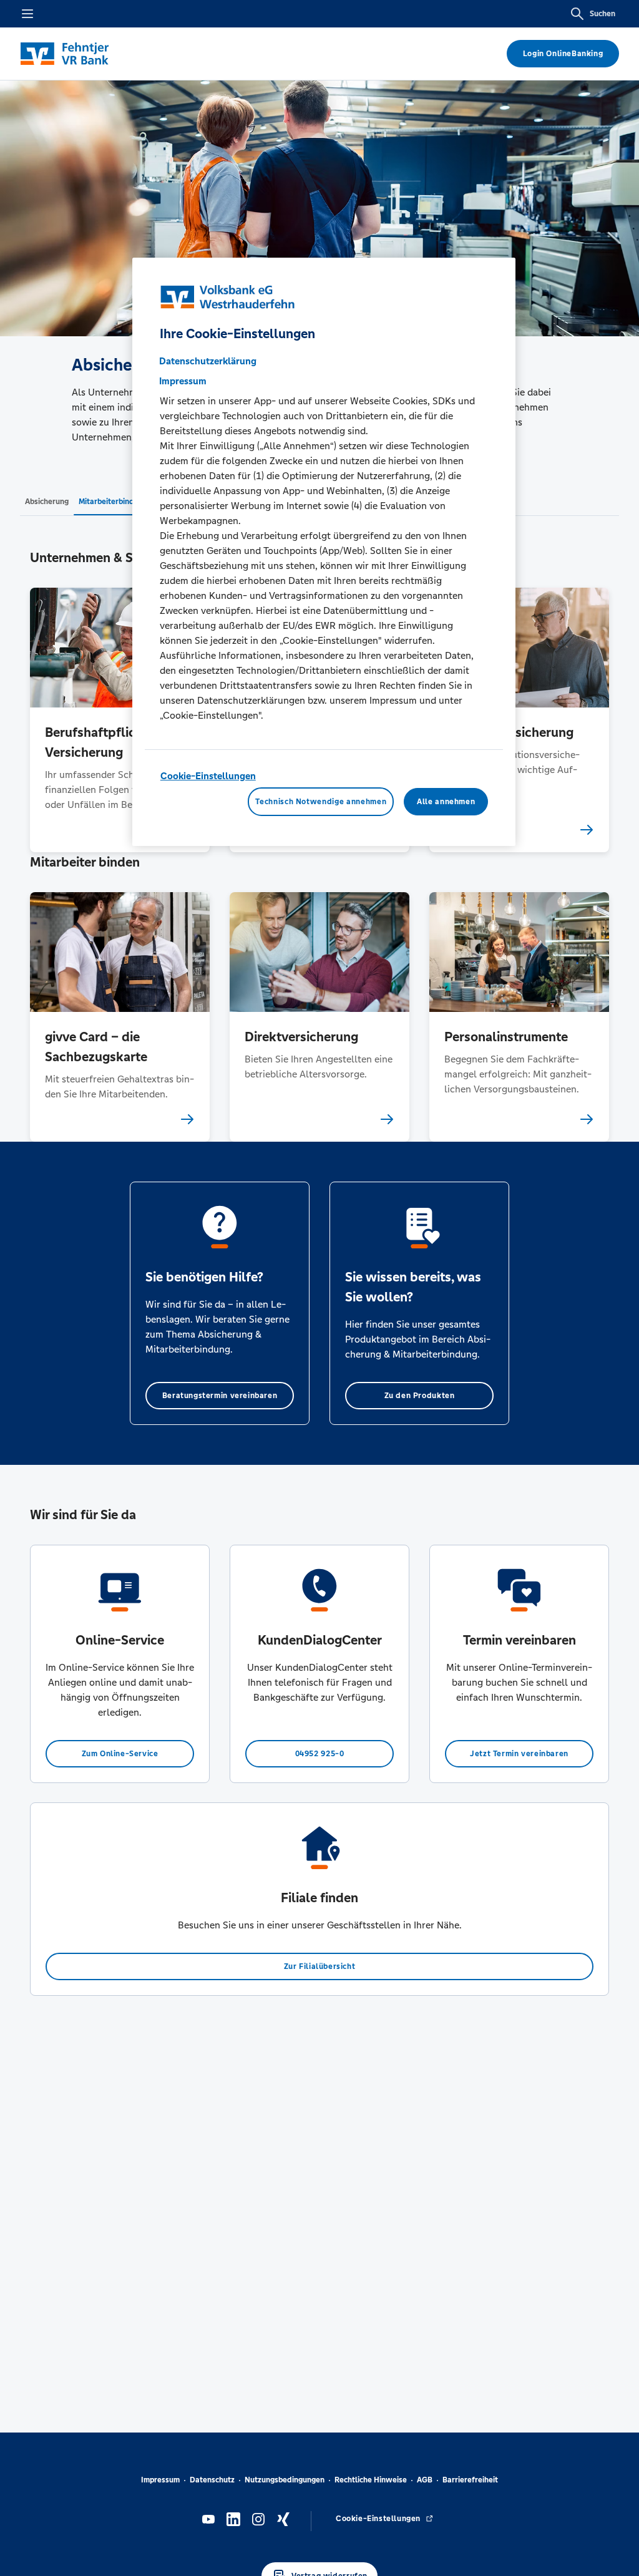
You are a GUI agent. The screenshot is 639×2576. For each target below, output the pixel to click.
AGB (425, 2480)
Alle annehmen (446, 802)
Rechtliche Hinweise (371, 2480)
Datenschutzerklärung (208, 361)
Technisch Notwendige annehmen (321, 802)
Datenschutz (212, 2480)
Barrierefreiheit (470, 2480)
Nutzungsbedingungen (285, 2480)
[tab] (47, 501)
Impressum (160, 2480)
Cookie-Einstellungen (208, 776)
